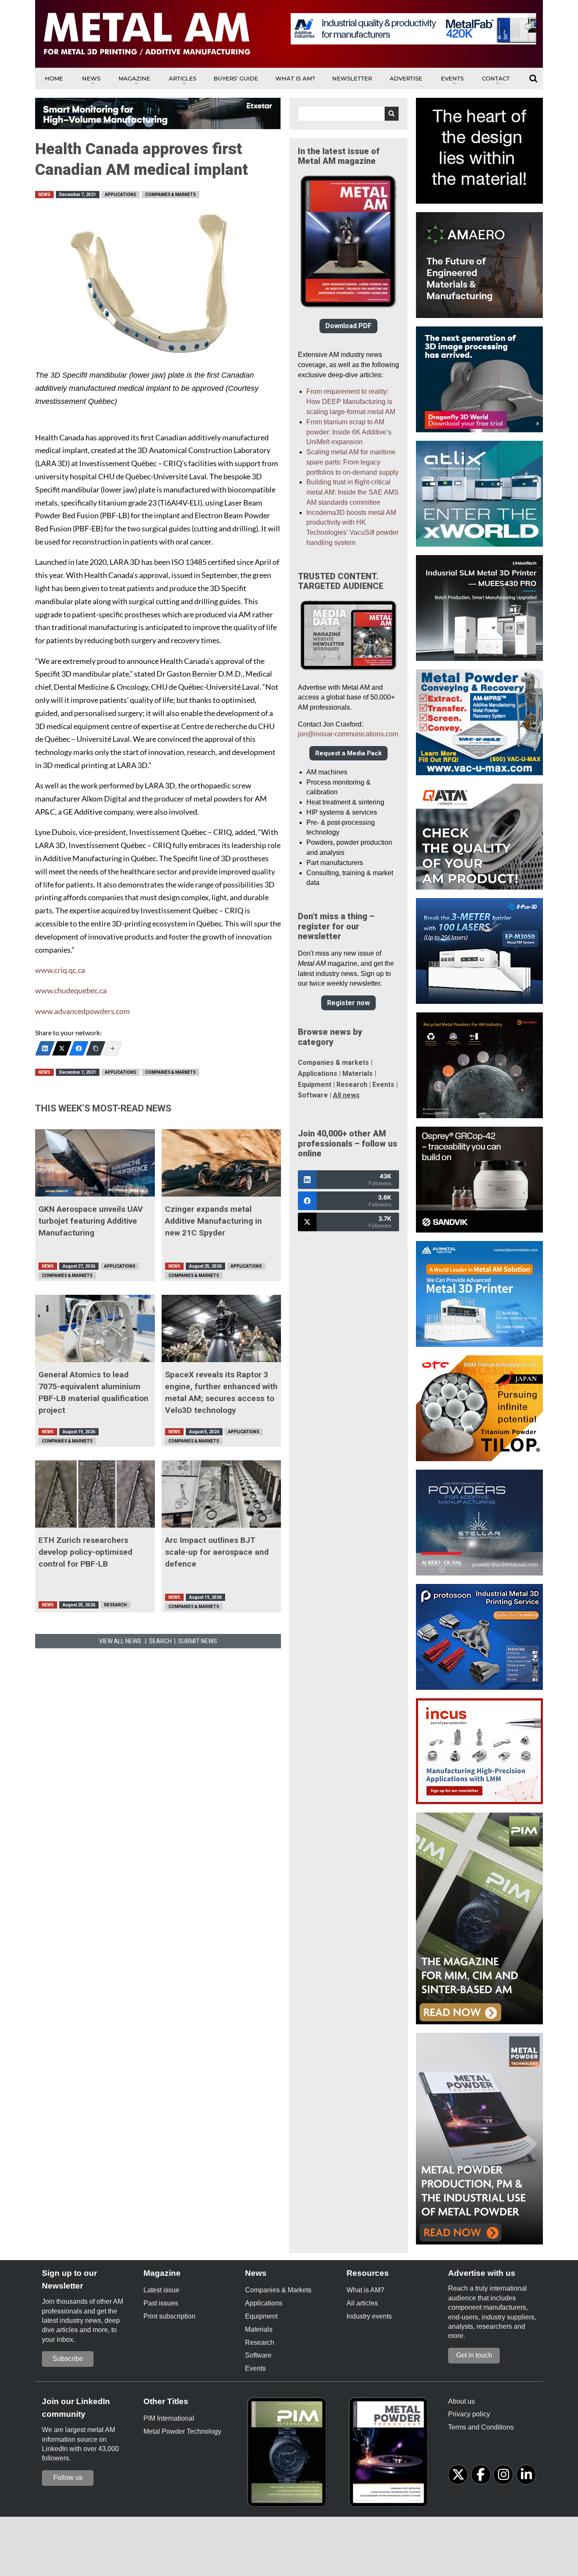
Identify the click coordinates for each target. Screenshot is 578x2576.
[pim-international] (289, 2455)
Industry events (369, 2316)
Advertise (406, 78)
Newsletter (352, 78)
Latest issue (161, 2290)
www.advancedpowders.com (83, 1011)
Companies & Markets (171, 195)
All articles (362, 2303)
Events (452, 78)
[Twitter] (62, 1048)
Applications (121, 195)
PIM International (169, 2418)
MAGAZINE (134, 78)
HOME (54, 78)
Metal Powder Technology (182, 2431)
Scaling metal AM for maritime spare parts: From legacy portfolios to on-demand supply (352, 462)
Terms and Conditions (481, 2427)
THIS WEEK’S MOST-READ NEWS (103, 1108)
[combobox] (348, 114)
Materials (358, 1074)
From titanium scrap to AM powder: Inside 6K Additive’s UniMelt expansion (349, 432)
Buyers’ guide (236, 78)
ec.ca (99, 991)
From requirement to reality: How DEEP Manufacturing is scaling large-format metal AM (351, 402)
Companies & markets (333, 1063)
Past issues (161, 2303)
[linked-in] (526, 2475)
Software (313, 1095)
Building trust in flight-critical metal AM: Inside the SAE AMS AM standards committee (352, 492)
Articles (183, 78)
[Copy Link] (96, 1048)
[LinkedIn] (45, 1048)
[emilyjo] (79, 1048)
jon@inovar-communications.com (348, 734)
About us (461, 2401)
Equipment (315, 1085)
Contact (496, 78)
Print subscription (169, 2316)
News (91, 78)
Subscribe (68, 2359)
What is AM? (295, 78)
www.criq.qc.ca (60, 970)
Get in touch (474, 2355)
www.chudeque (61, 991)
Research (116, 1605)
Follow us (68, 2478)
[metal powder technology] (391, 2455)
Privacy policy (469, 2414)
